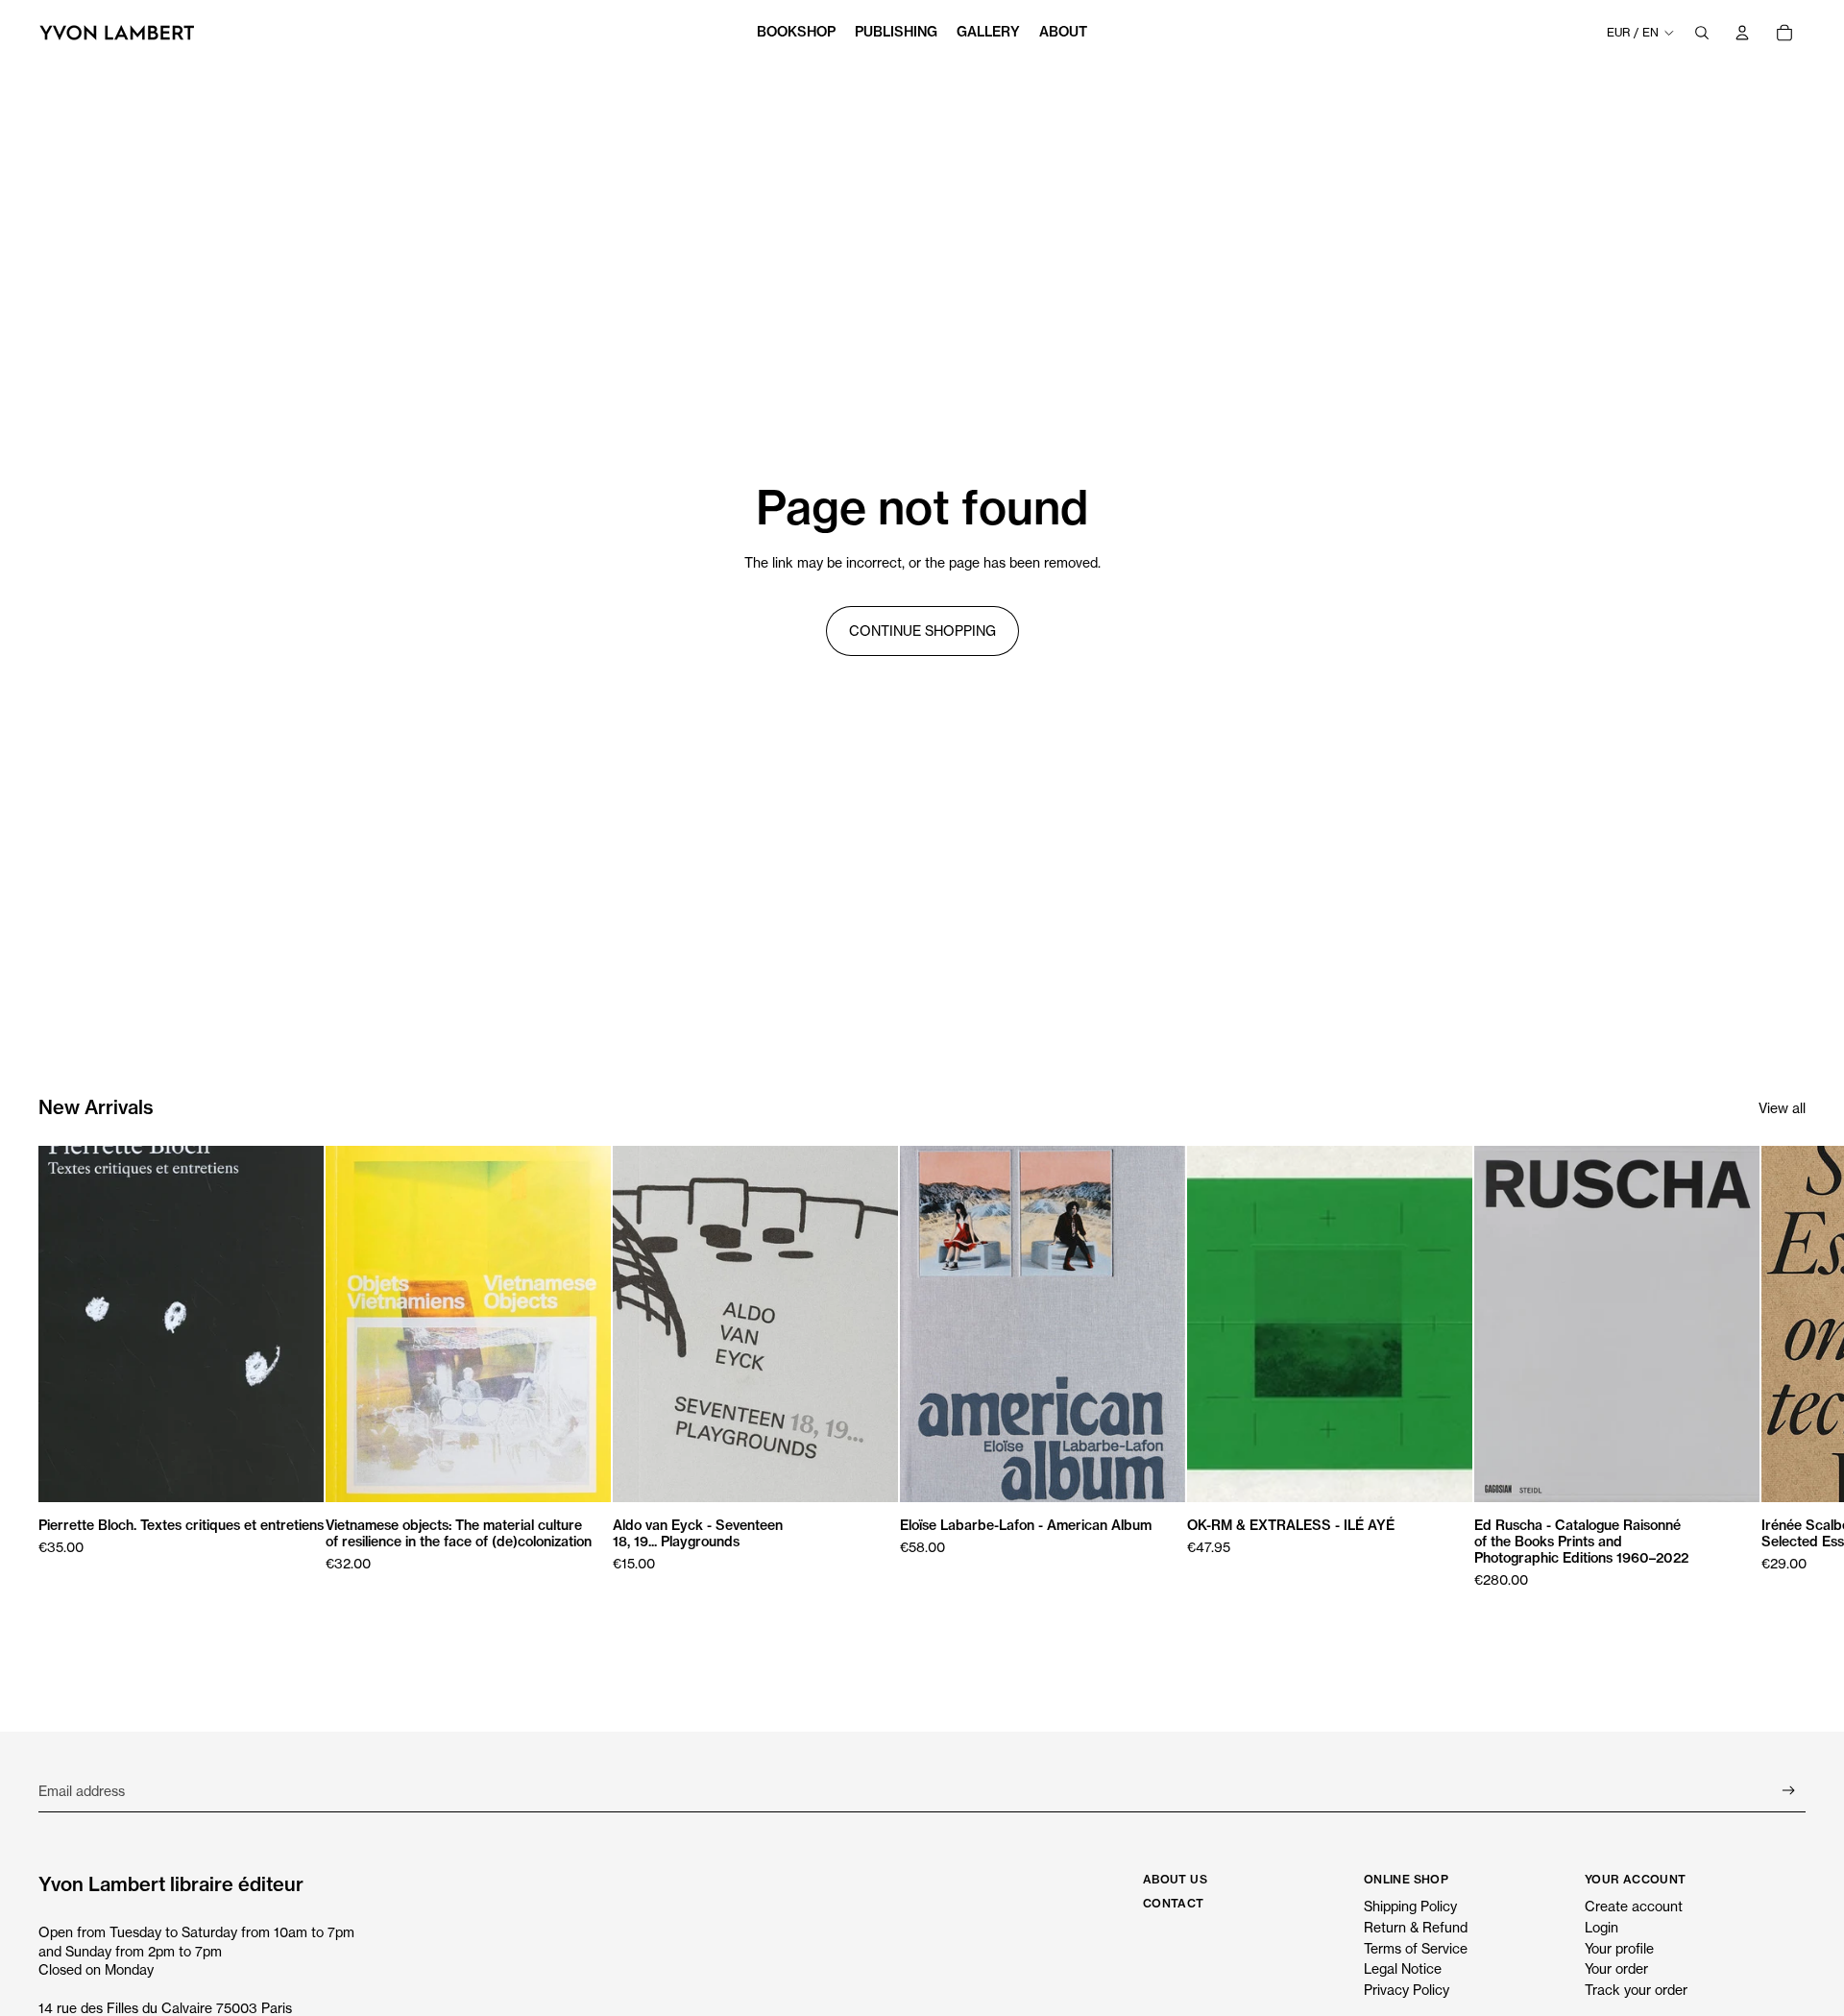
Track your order (1636, 1990)
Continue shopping (922, 631)
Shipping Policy (1410, 1906)
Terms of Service (1416, 1948)
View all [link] (1782, 1108)
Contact (1174, 1903)
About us (1175, 1879)
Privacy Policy (1407, 1990)
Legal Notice (1403, 1968)
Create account (1634, 1906)
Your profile (1619, 1948)
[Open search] (1702, 33)
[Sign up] (1789, 1791)
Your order (1616, 1968)
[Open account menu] (1742, 33)
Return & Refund (1416, 1927)
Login (1601, 1927)
